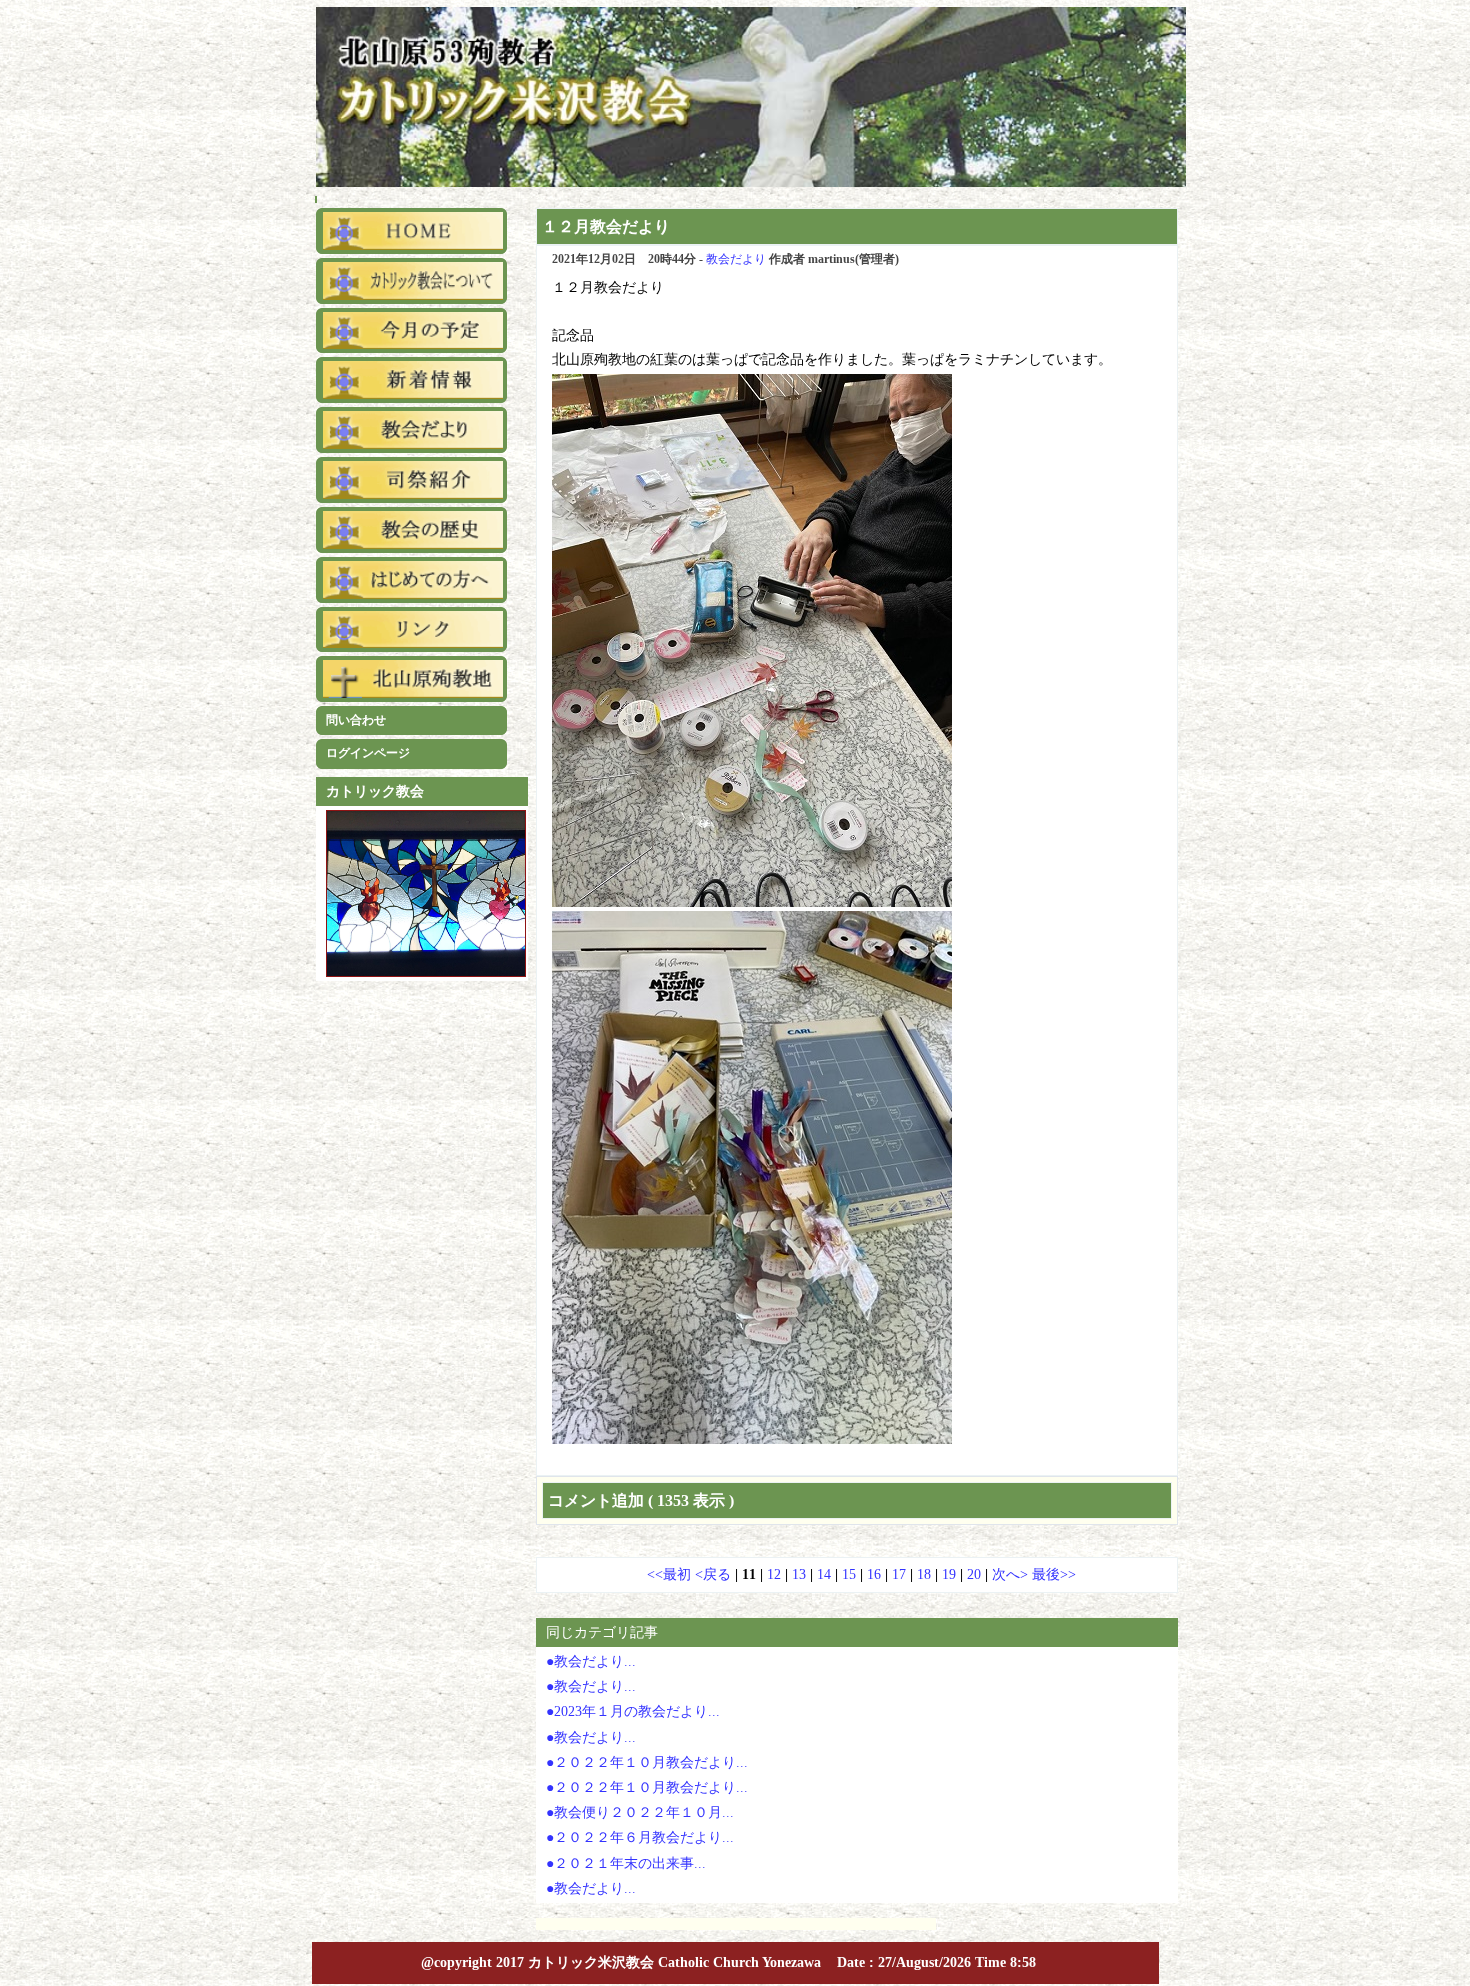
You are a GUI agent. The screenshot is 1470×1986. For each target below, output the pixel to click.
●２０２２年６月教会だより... (640, 1837)
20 (974, 1574)
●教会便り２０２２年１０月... (640, 1812)
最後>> (1054, 1574)
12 (774, 1574)
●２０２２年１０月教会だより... (647, 1762)
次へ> (1012, 1574)
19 (949, 1574)
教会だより (736, 259)
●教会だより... (591, 1661)
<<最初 (671, 1574)
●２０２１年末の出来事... (626, 1863)
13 (799, 1574)
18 (924, 1574)
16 (874, 1574)
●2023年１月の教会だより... (633, 1711)
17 (899, 1574)
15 (849, 1574)
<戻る (715, 1574)
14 (824, 1574)
